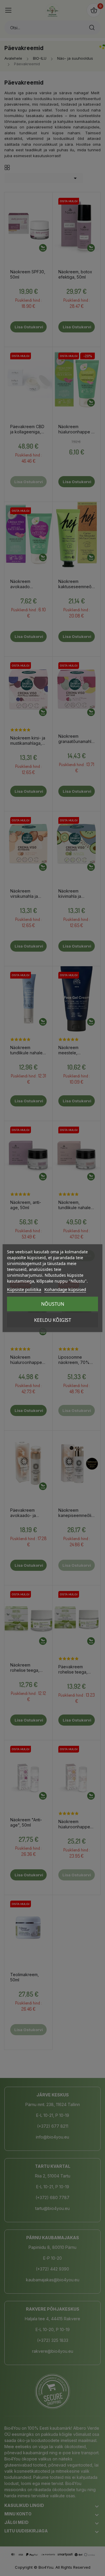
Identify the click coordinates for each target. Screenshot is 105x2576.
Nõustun (53, 1304)
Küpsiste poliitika (24, 1289)
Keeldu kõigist (53, 1320)
